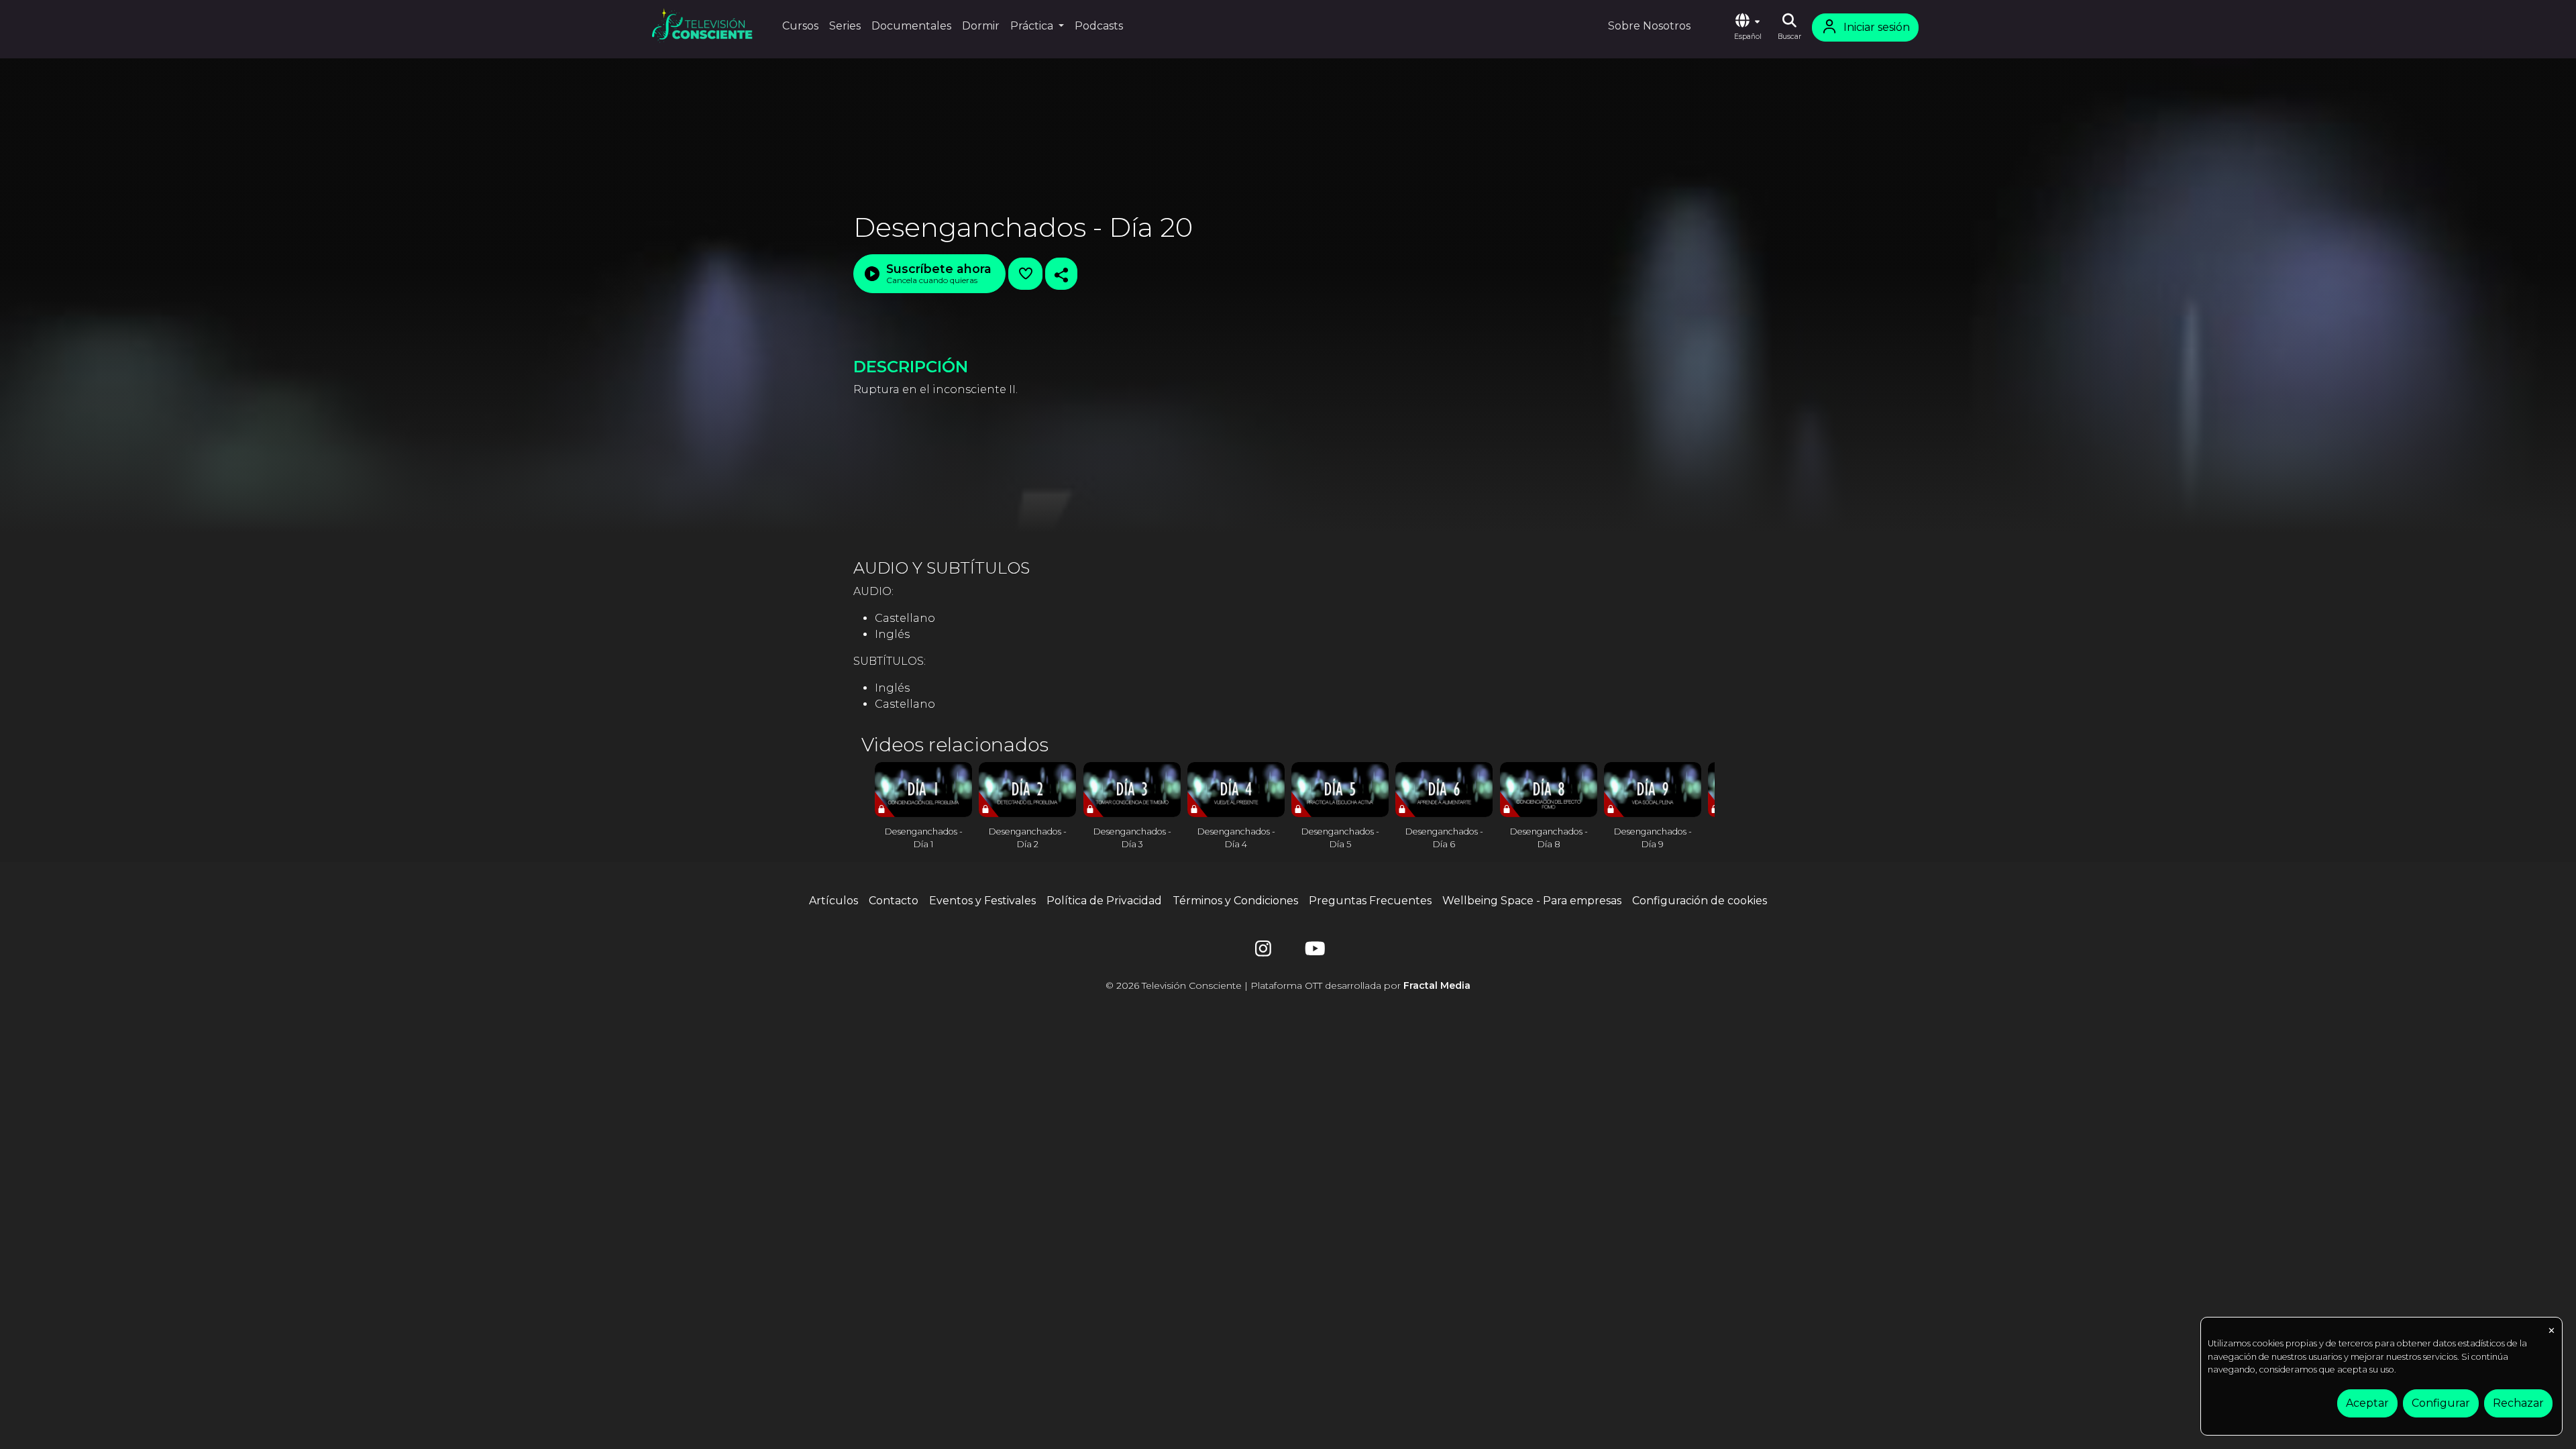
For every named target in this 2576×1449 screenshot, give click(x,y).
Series (845, 26)
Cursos (800, 26)
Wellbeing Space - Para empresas (1532, 901)
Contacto (894, 901)
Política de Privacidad (1104, 901)
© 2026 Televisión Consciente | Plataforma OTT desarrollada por (1288, 985)
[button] (1748, 28)
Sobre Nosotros (1649, 26)
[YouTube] (1313, 952)
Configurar (2441, 1403)
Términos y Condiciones (1235, 901)
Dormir (981, 26)
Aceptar (2367, 1403)
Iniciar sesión (1877, 27)
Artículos (834, 901)
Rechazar (2518, 1403)
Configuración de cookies (1700, 901)
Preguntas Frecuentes (1370, 901)
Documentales (911, 26)
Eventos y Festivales (982, 901)
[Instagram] (1263, 952)
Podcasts (1099, 26)
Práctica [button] (1033, 26)
